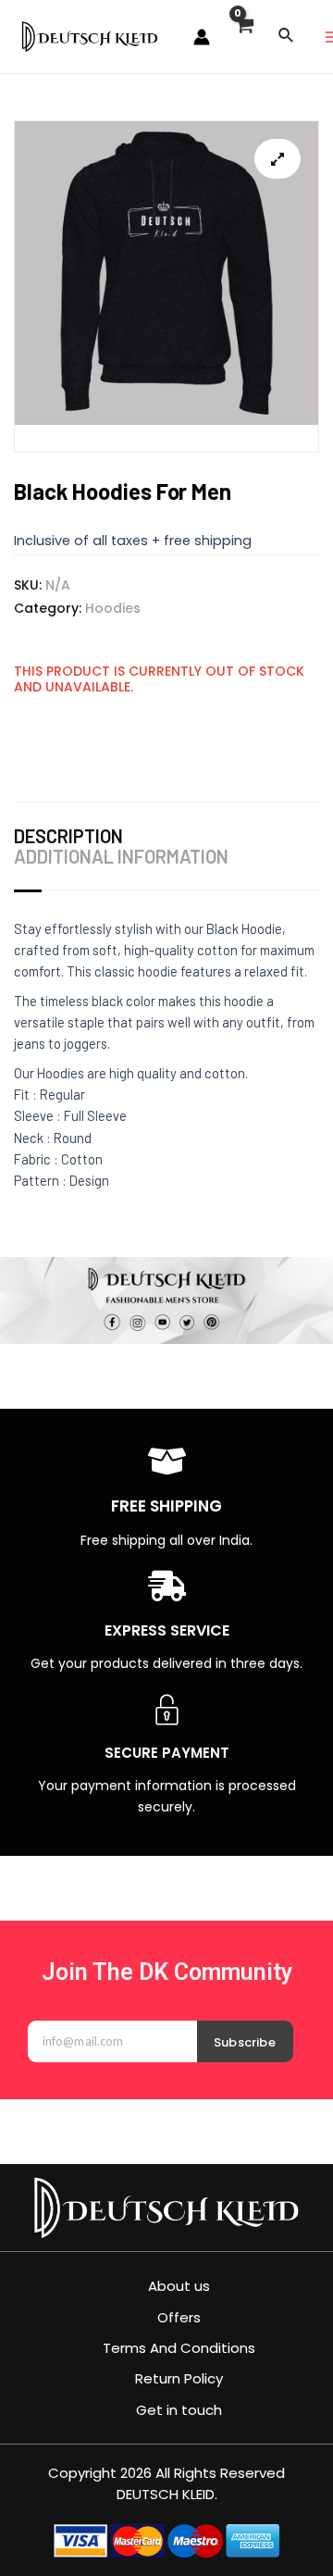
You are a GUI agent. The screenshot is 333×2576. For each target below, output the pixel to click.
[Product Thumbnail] (277, 159)
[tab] (73, 836)
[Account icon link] (202, 37)
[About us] (167, 2286)
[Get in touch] (167, 2410)
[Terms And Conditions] (167, 2348)
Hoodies (113, 608)
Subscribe (245, 2042)
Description (68, 836)
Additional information (121, 856)
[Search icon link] (287, 37)
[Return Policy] (167, 2378)
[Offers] (167, 2317)
